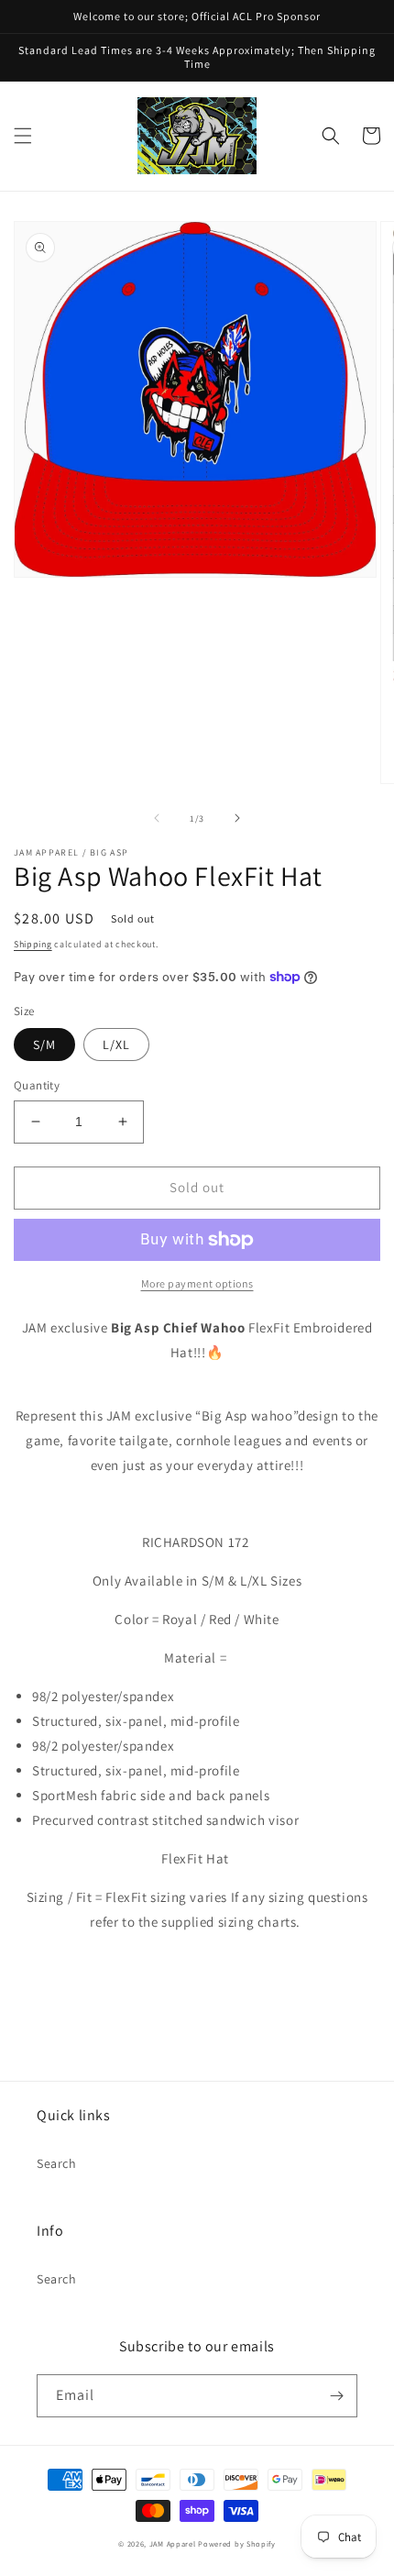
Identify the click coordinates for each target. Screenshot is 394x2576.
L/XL (116, 1045)
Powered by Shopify (237, 2543)
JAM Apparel (174, 2543)
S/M (44, 1045)
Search (57, 2163)
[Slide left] (157, 818)
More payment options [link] (197, 1283)
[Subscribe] (336, 2396)
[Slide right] (237, 818)
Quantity (37, 1085)
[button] (23, 136)
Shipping (33, 944)
